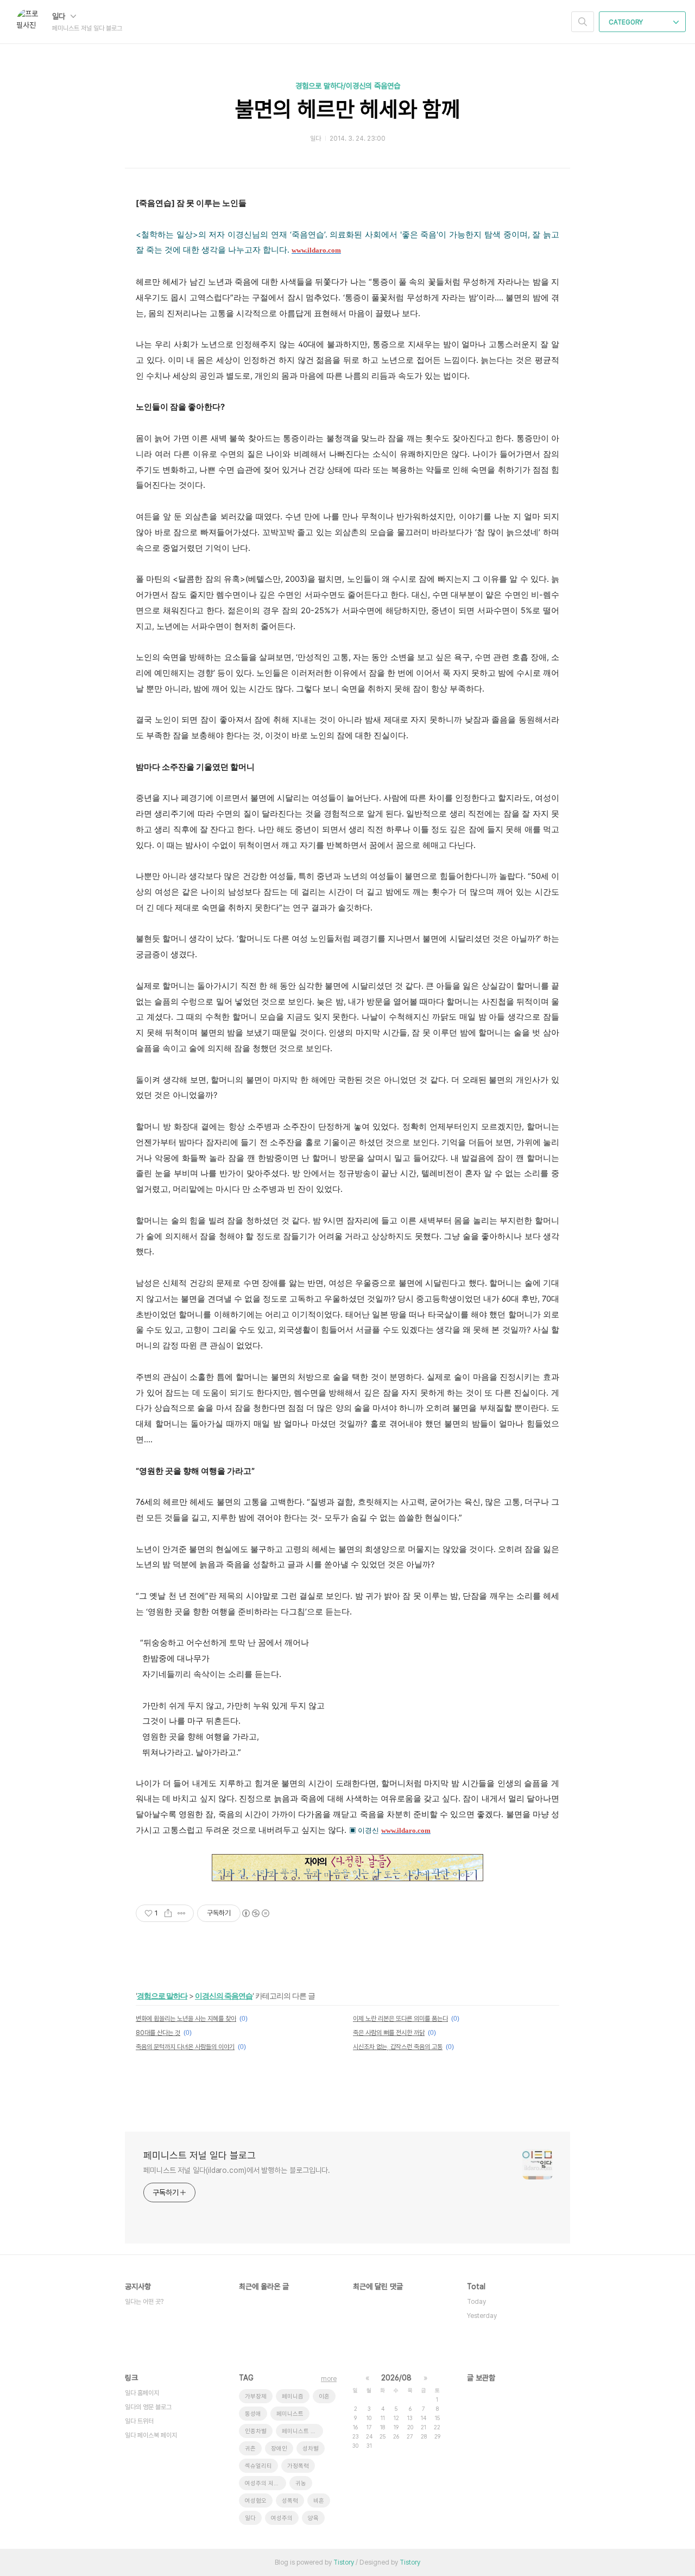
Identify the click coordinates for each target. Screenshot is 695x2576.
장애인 (279, 2449)
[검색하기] (583, 22)
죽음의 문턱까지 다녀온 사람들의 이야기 (185, 2047)
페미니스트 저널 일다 (302, 2431)
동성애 (253, 2414)
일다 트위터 (139, 2421)
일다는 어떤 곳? (144, 2302)
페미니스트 (290, 2414)
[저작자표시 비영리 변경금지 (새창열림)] (255, 1913)
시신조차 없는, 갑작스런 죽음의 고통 (398, 2047)
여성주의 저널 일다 (266, 2483)
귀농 (301, 2483)
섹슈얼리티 (258, 2466)
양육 (313, 2518)
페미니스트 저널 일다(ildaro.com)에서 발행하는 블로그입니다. (237, 2170)
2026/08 (396, 2378)
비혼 (319, 2501)
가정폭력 (298, 2466)
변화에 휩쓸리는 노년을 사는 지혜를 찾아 (186, 2019)
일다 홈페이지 (142, 2393)
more (329, 2379)
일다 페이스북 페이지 (151, 2435)
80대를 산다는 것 (158, 2033)
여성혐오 (256, 2501)
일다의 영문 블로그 (148, 2407)
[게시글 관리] (182, 1913)
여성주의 (282, 2518)
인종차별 (256, 2431)
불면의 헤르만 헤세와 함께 (348, 109)
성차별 (311, 2449)
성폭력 (290, 2501)
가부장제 (256, 2396)
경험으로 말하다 (162, 1996)
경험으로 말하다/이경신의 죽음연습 (348, 86)
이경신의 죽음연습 (224, 1996)
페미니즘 (293, 2396)
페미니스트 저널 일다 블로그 (200, 2155)
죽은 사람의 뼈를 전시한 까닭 (389, 2033)
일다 (60, 16)
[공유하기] (168, 1913)
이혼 (324, 2396)
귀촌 (250, 2449)
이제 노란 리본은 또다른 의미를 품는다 (400, 2019)
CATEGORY (627, 22)
